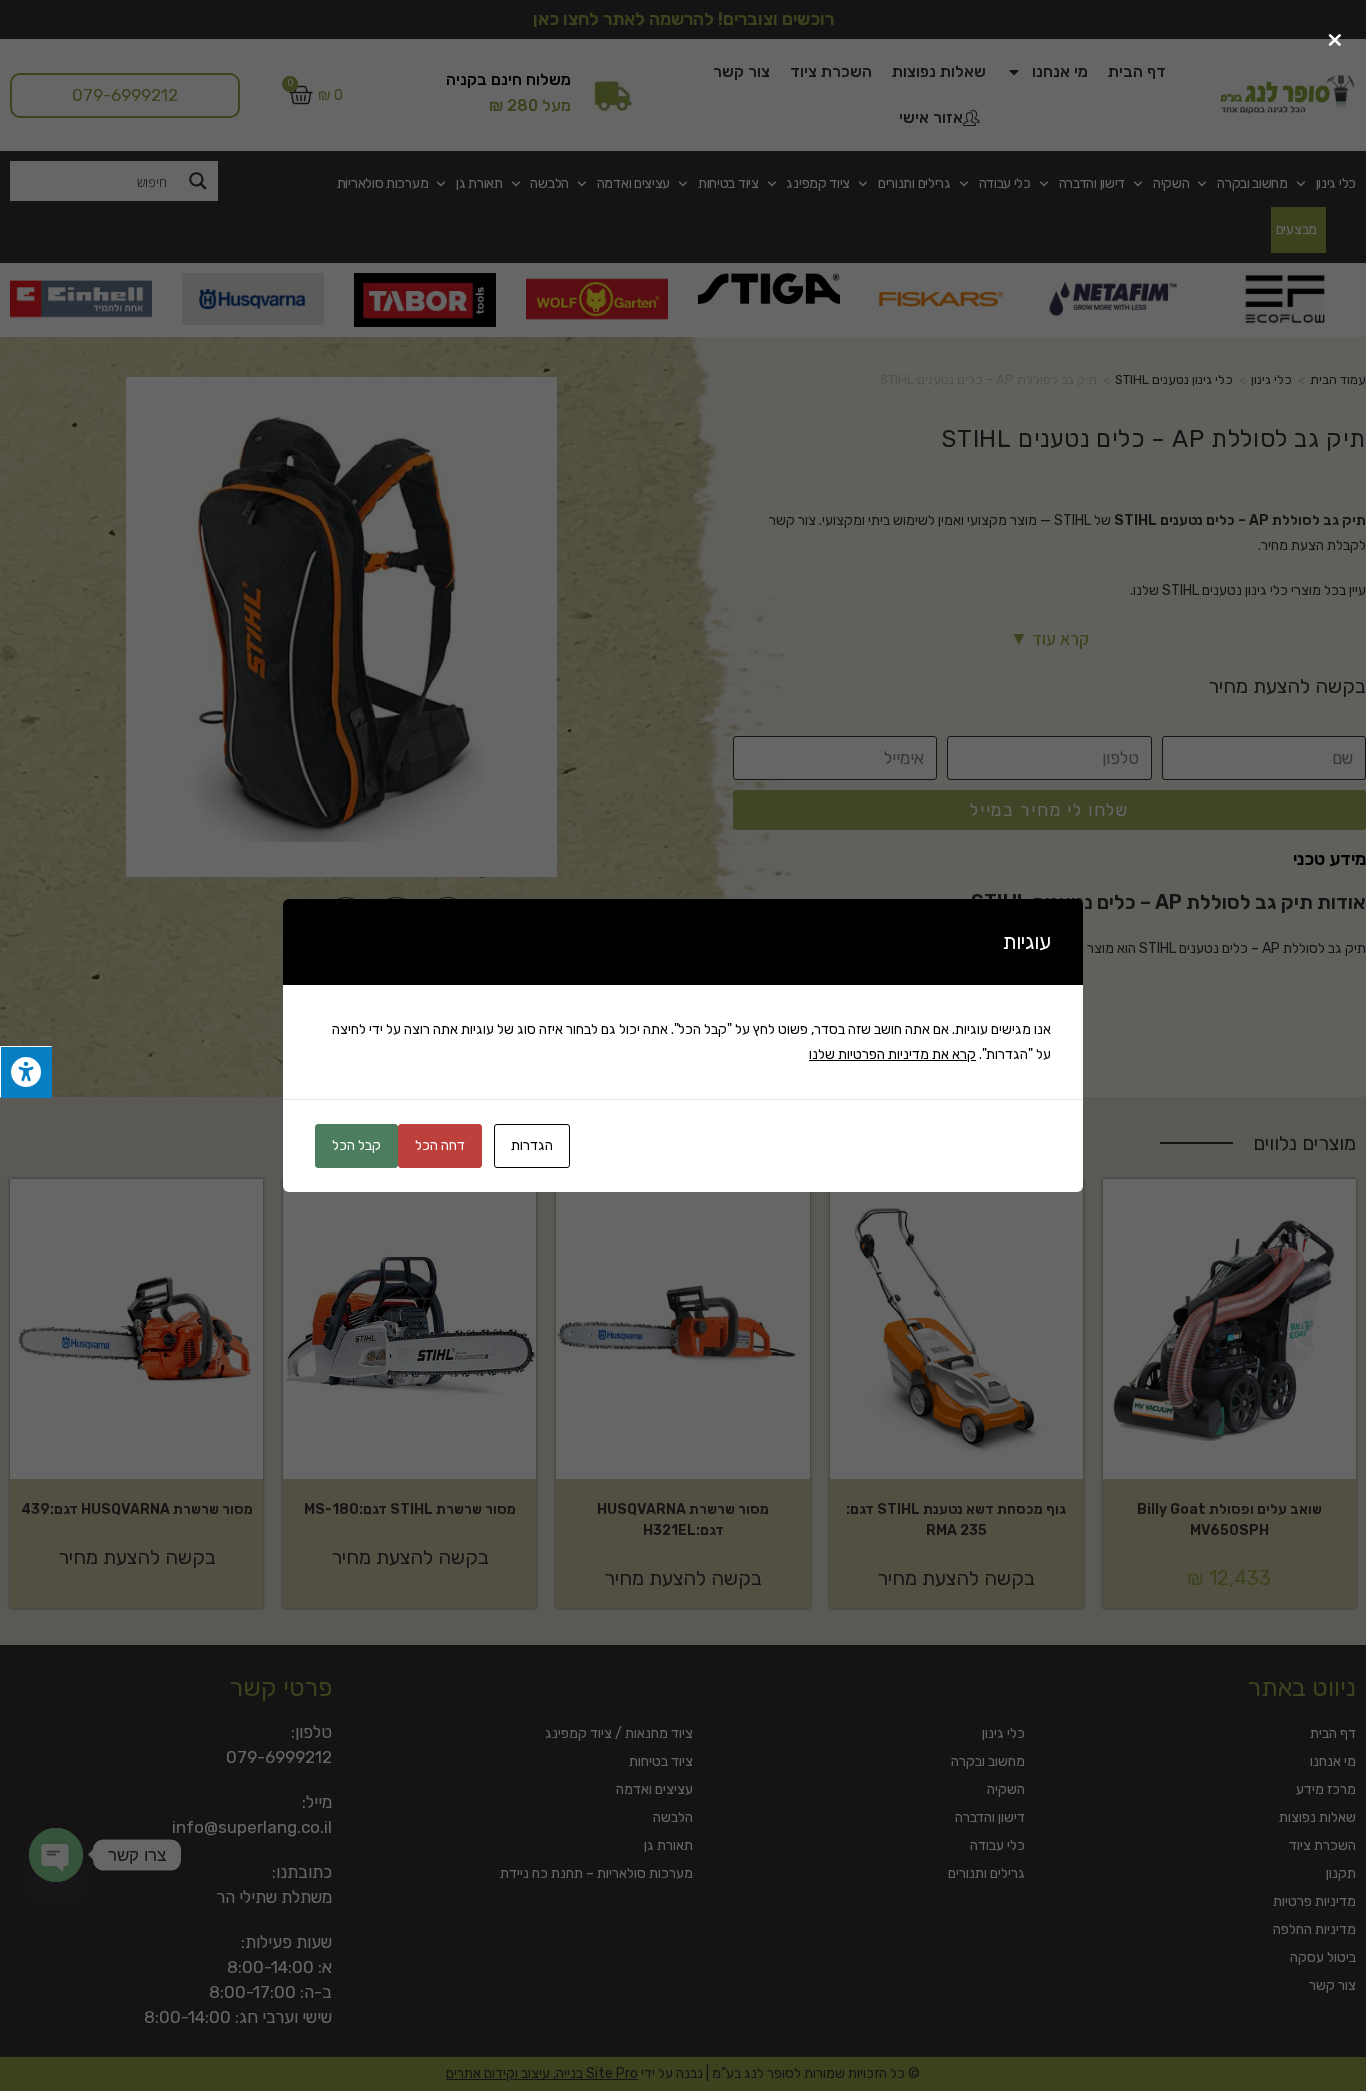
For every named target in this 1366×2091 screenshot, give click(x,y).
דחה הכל (440, 1145)
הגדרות (532, 1145)
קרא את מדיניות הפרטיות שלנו (892, 1054)
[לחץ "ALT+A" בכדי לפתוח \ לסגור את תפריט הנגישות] (26, 1072)
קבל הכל (356, 1145)
